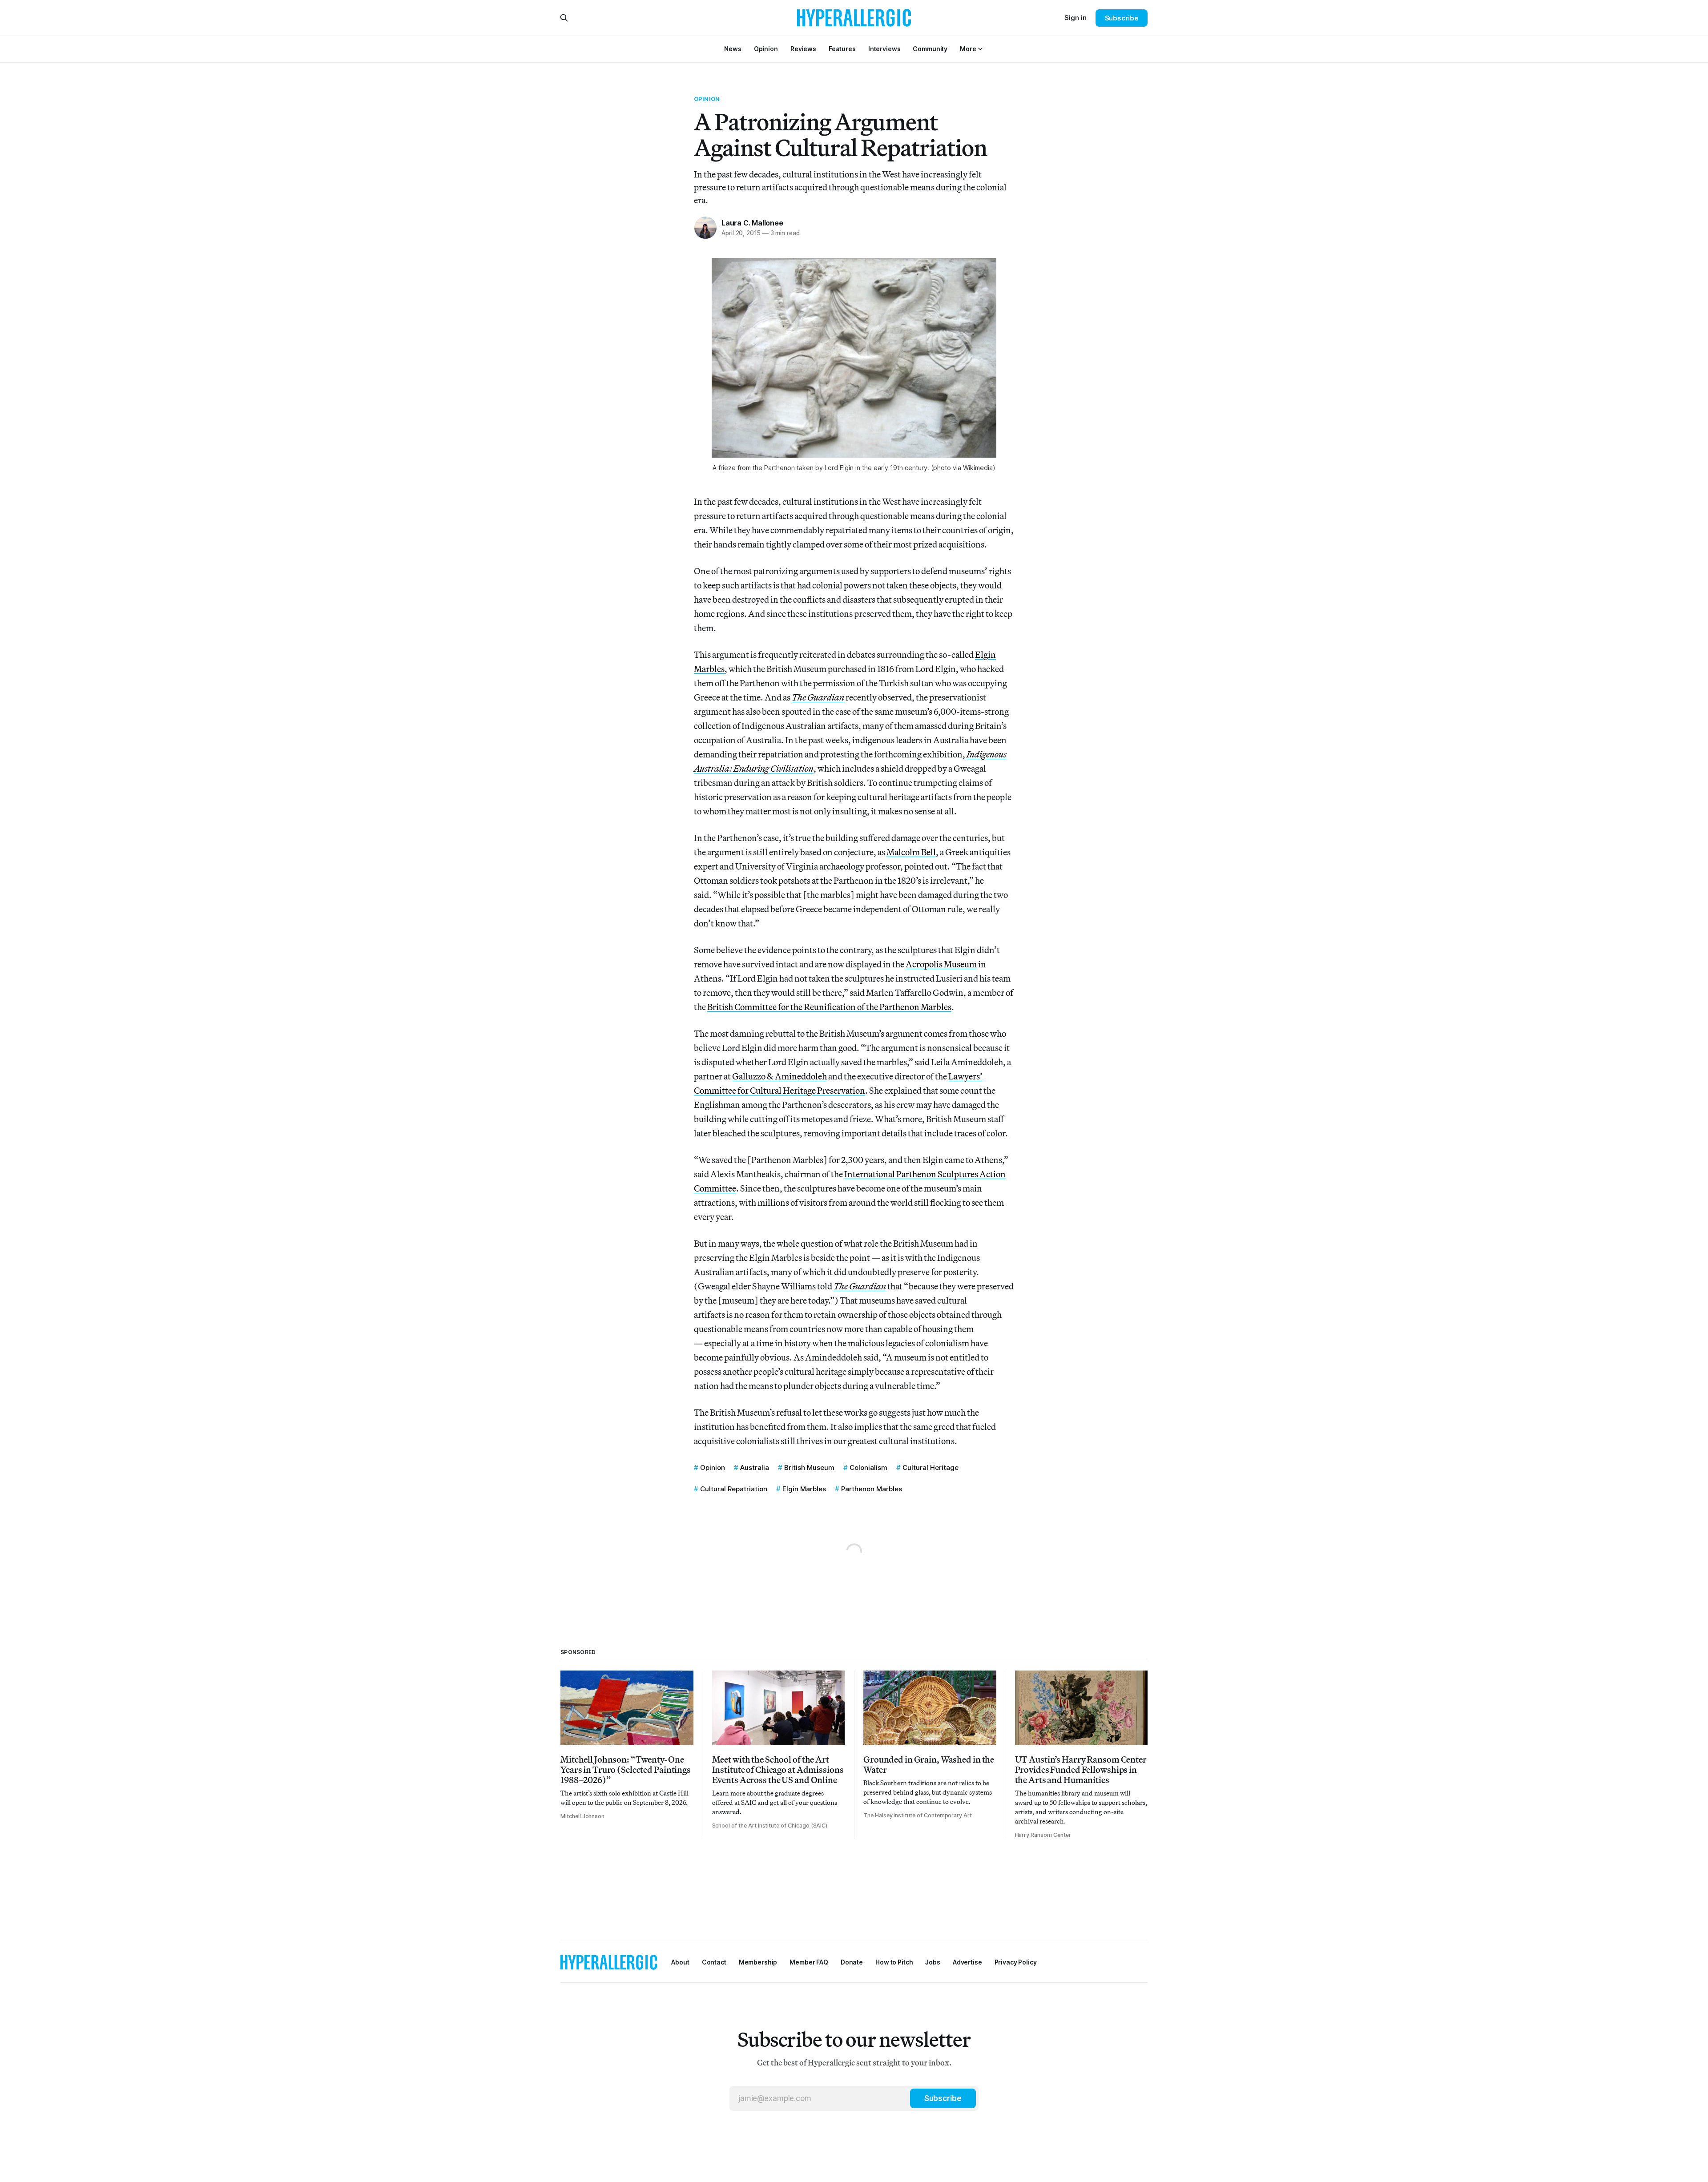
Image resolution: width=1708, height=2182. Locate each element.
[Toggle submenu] (980, 49)
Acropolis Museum (941, 964)
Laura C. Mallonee (752, 223)
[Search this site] (564, 18)
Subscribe (1122, 18)
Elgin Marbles (804, 1489)
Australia (755, 1467)
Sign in (1076, 18)
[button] (968, 49)
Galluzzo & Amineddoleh (779, 1076)
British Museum (809, 1467)
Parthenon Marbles (872, 1489)
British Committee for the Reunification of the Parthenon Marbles (829, 1007)
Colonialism (868, 1467)
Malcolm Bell (911, 852)
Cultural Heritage (931, 1467)
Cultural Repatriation (734, 1489)
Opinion (707, 99)
